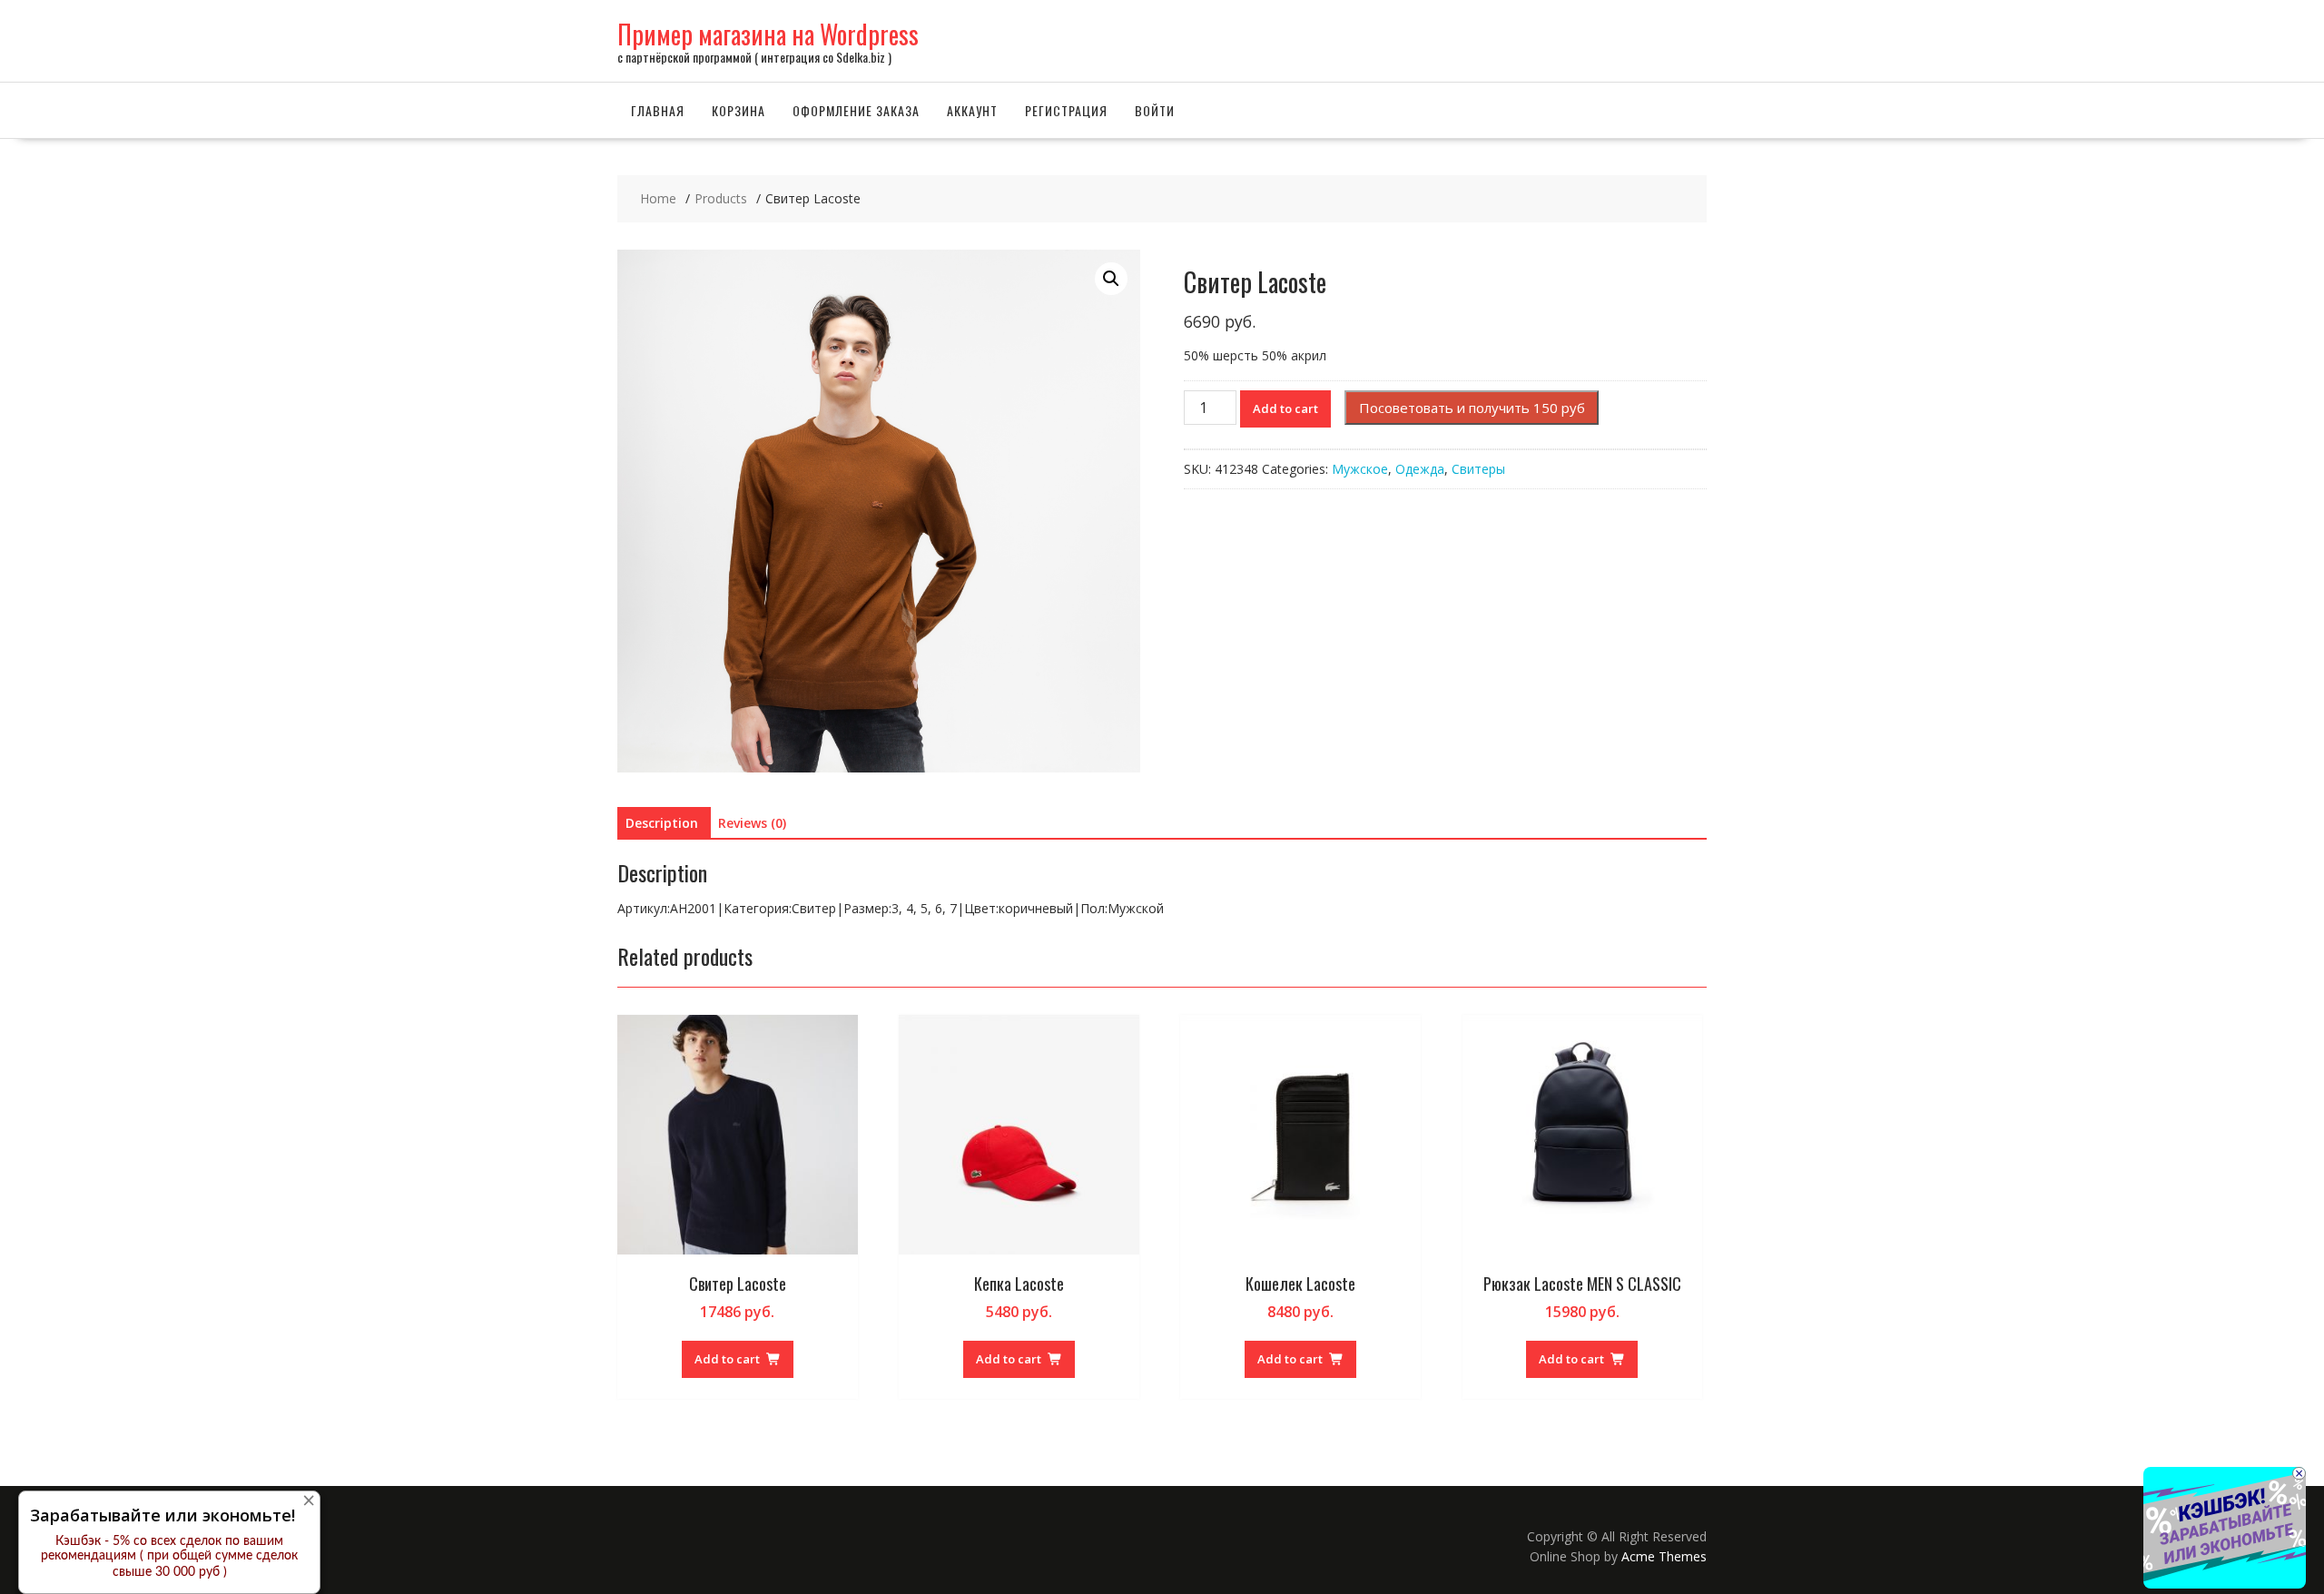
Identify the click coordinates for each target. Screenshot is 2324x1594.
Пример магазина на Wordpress (768, 34)
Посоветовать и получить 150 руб (1472, 408)
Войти (1155, 110)
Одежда (1420, 469)
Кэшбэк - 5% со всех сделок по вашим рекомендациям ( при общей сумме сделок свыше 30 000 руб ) (169, 1557)
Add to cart (1285, 408)
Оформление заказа (856, 110)
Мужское (1360, 469)
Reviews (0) (752, 823)
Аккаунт (972, 110)
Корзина (739, 110)
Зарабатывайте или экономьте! (162, 1515)
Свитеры (1478, 469)
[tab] (662, 823)
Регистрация (1066, 110)
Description (662, 823)
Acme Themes (1664, 1556)
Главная (658, 110)
